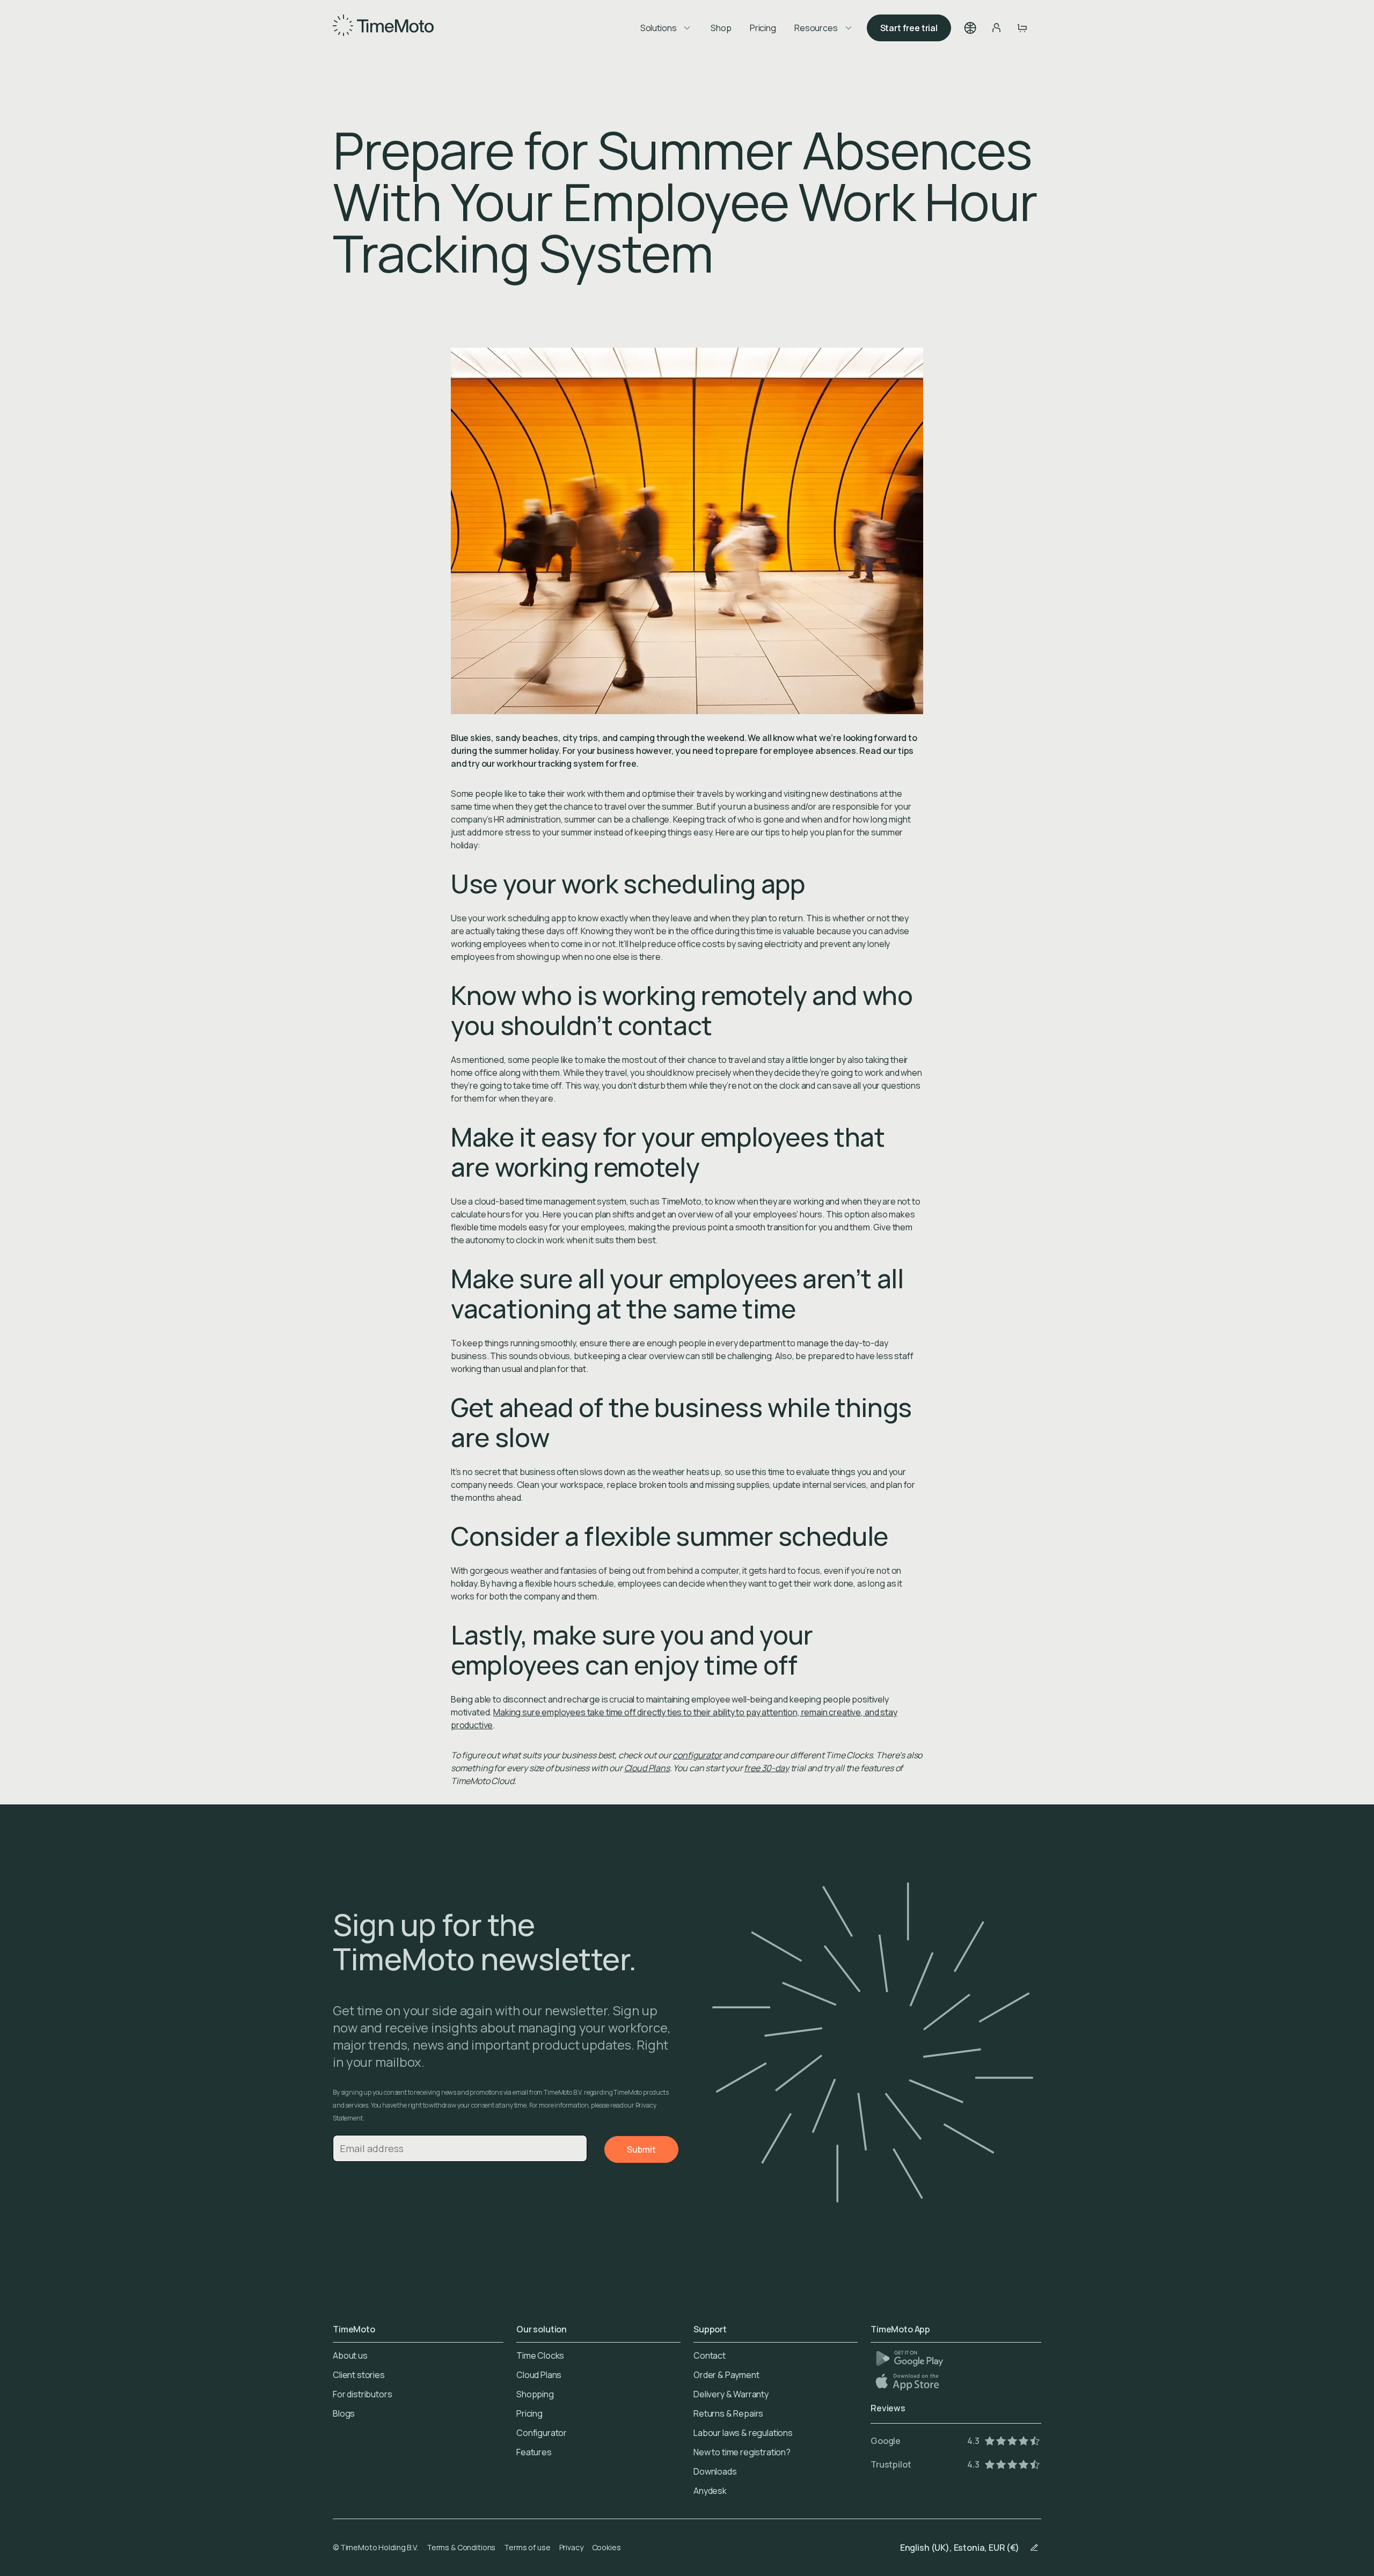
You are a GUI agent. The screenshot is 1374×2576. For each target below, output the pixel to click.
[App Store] (908, 2381)
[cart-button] (1022, 28)
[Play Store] (909, 2358)
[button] (970, 28)
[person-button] (996, 28)
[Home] (383, 28)
